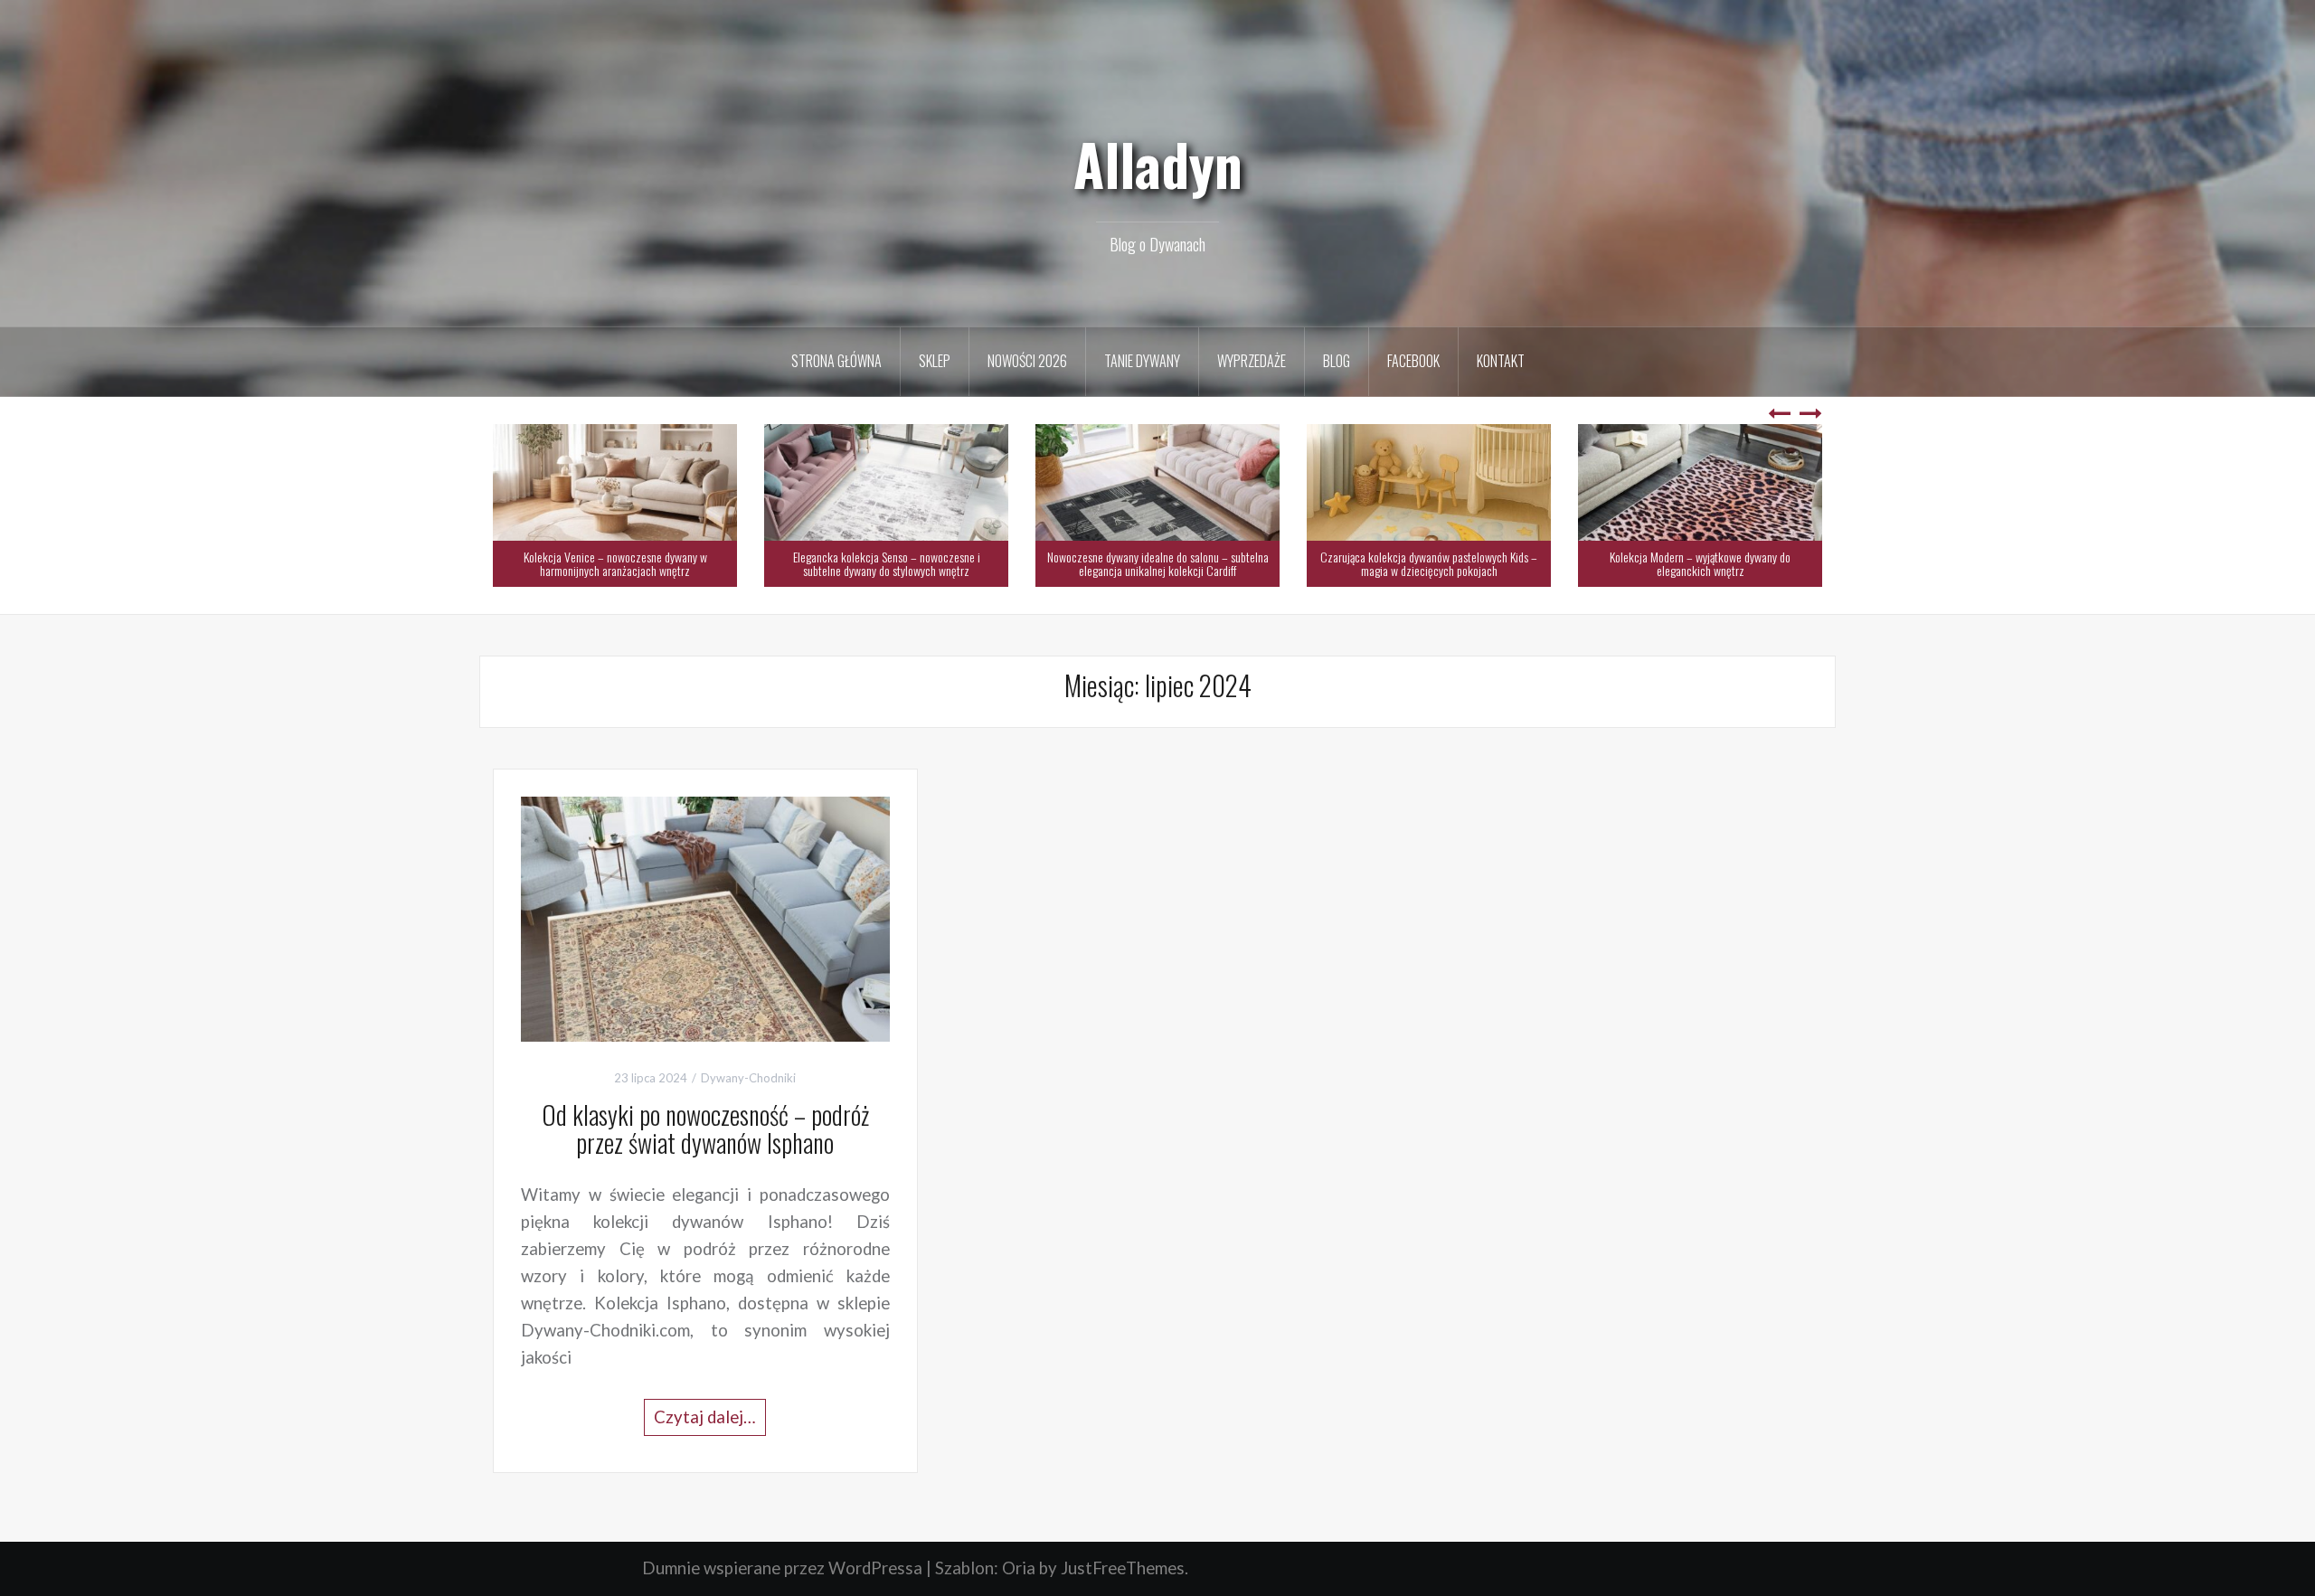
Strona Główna (836, 361)
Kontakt (1501, 361)
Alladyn (1158, 164)
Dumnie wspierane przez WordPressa (782, 1568)
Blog (1337, 361)
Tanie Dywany (1142, 361)
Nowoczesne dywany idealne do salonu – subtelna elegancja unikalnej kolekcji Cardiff (1158, 563)
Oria (1019, 1568)
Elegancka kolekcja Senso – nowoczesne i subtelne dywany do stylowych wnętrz (887, 563)
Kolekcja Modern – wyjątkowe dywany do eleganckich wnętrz (1700, 563)
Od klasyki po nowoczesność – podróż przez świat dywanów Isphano (705, 1129)
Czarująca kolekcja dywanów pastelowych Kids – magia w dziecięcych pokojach (1429, 563)
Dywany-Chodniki (748, 1078)
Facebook (1413, 361)
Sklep (935, 361)
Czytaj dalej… (705, 1417)
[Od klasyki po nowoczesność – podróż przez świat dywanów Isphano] (705, 917)
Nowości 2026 (1027, 361)
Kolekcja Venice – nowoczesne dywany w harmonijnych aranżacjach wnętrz (615, 563)
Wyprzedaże (1252, 361)
